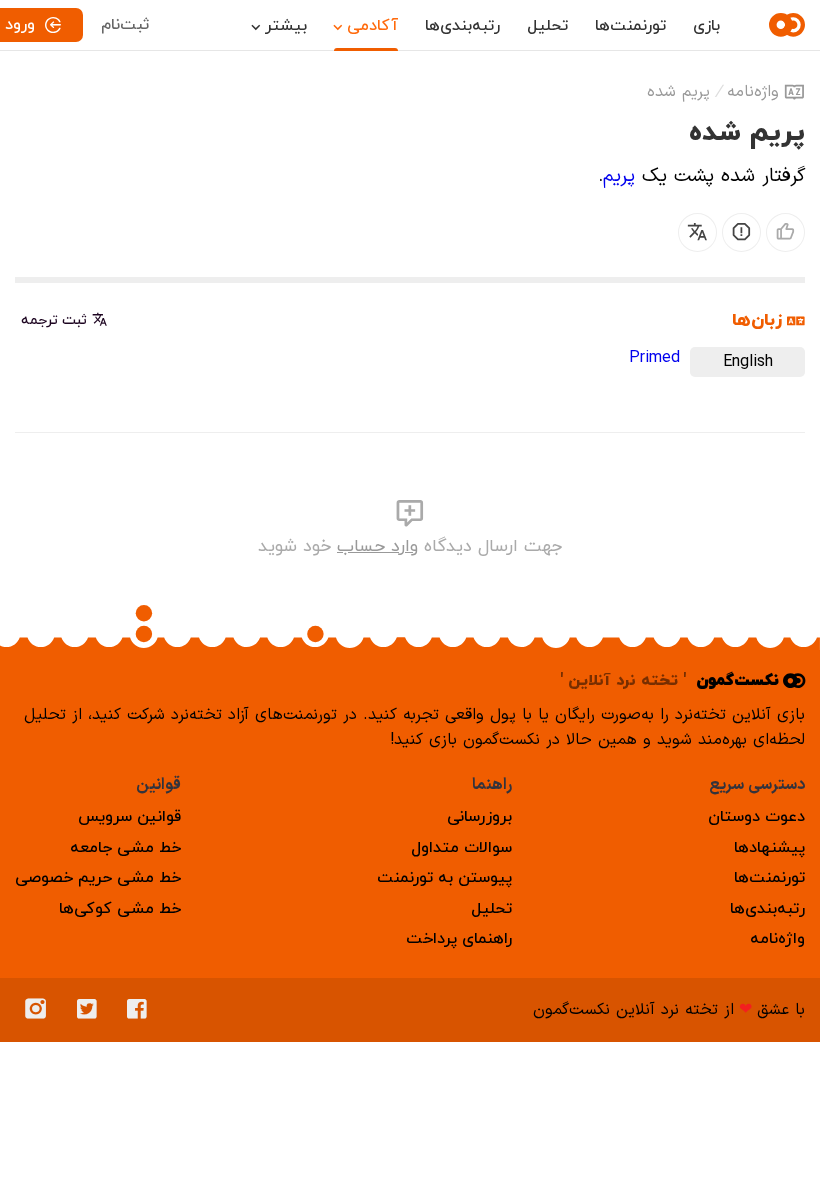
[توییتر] (92, 1010)
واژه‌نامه (753, 92)
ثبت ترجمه (54, 320)
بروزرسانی (479, 817)
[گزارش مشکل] (741, 232)
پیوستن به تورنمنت (444, 878)
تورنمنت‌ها (630, 26)
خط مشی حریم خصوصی (98, 878)
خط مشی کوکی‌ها (120, 909)
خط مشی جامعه (125, 848)
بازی (706, 26)
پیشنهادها (769, 848)
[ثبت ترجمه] (697, 232)
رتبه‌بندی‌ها (462, 26)
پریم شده (678, 92)
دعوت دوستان (756, 817)
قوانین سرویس (129, 817)
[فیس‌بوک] (142, 1010)
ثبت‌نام (125, 25)
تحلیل (547, 26)
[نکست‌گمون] (784, 25)
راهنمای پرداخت (459, 939)
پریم (619, 176)
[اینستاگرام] (41, 1010)
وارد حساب (377, 546)
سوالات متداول (461, 848)
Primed (654, 358)
